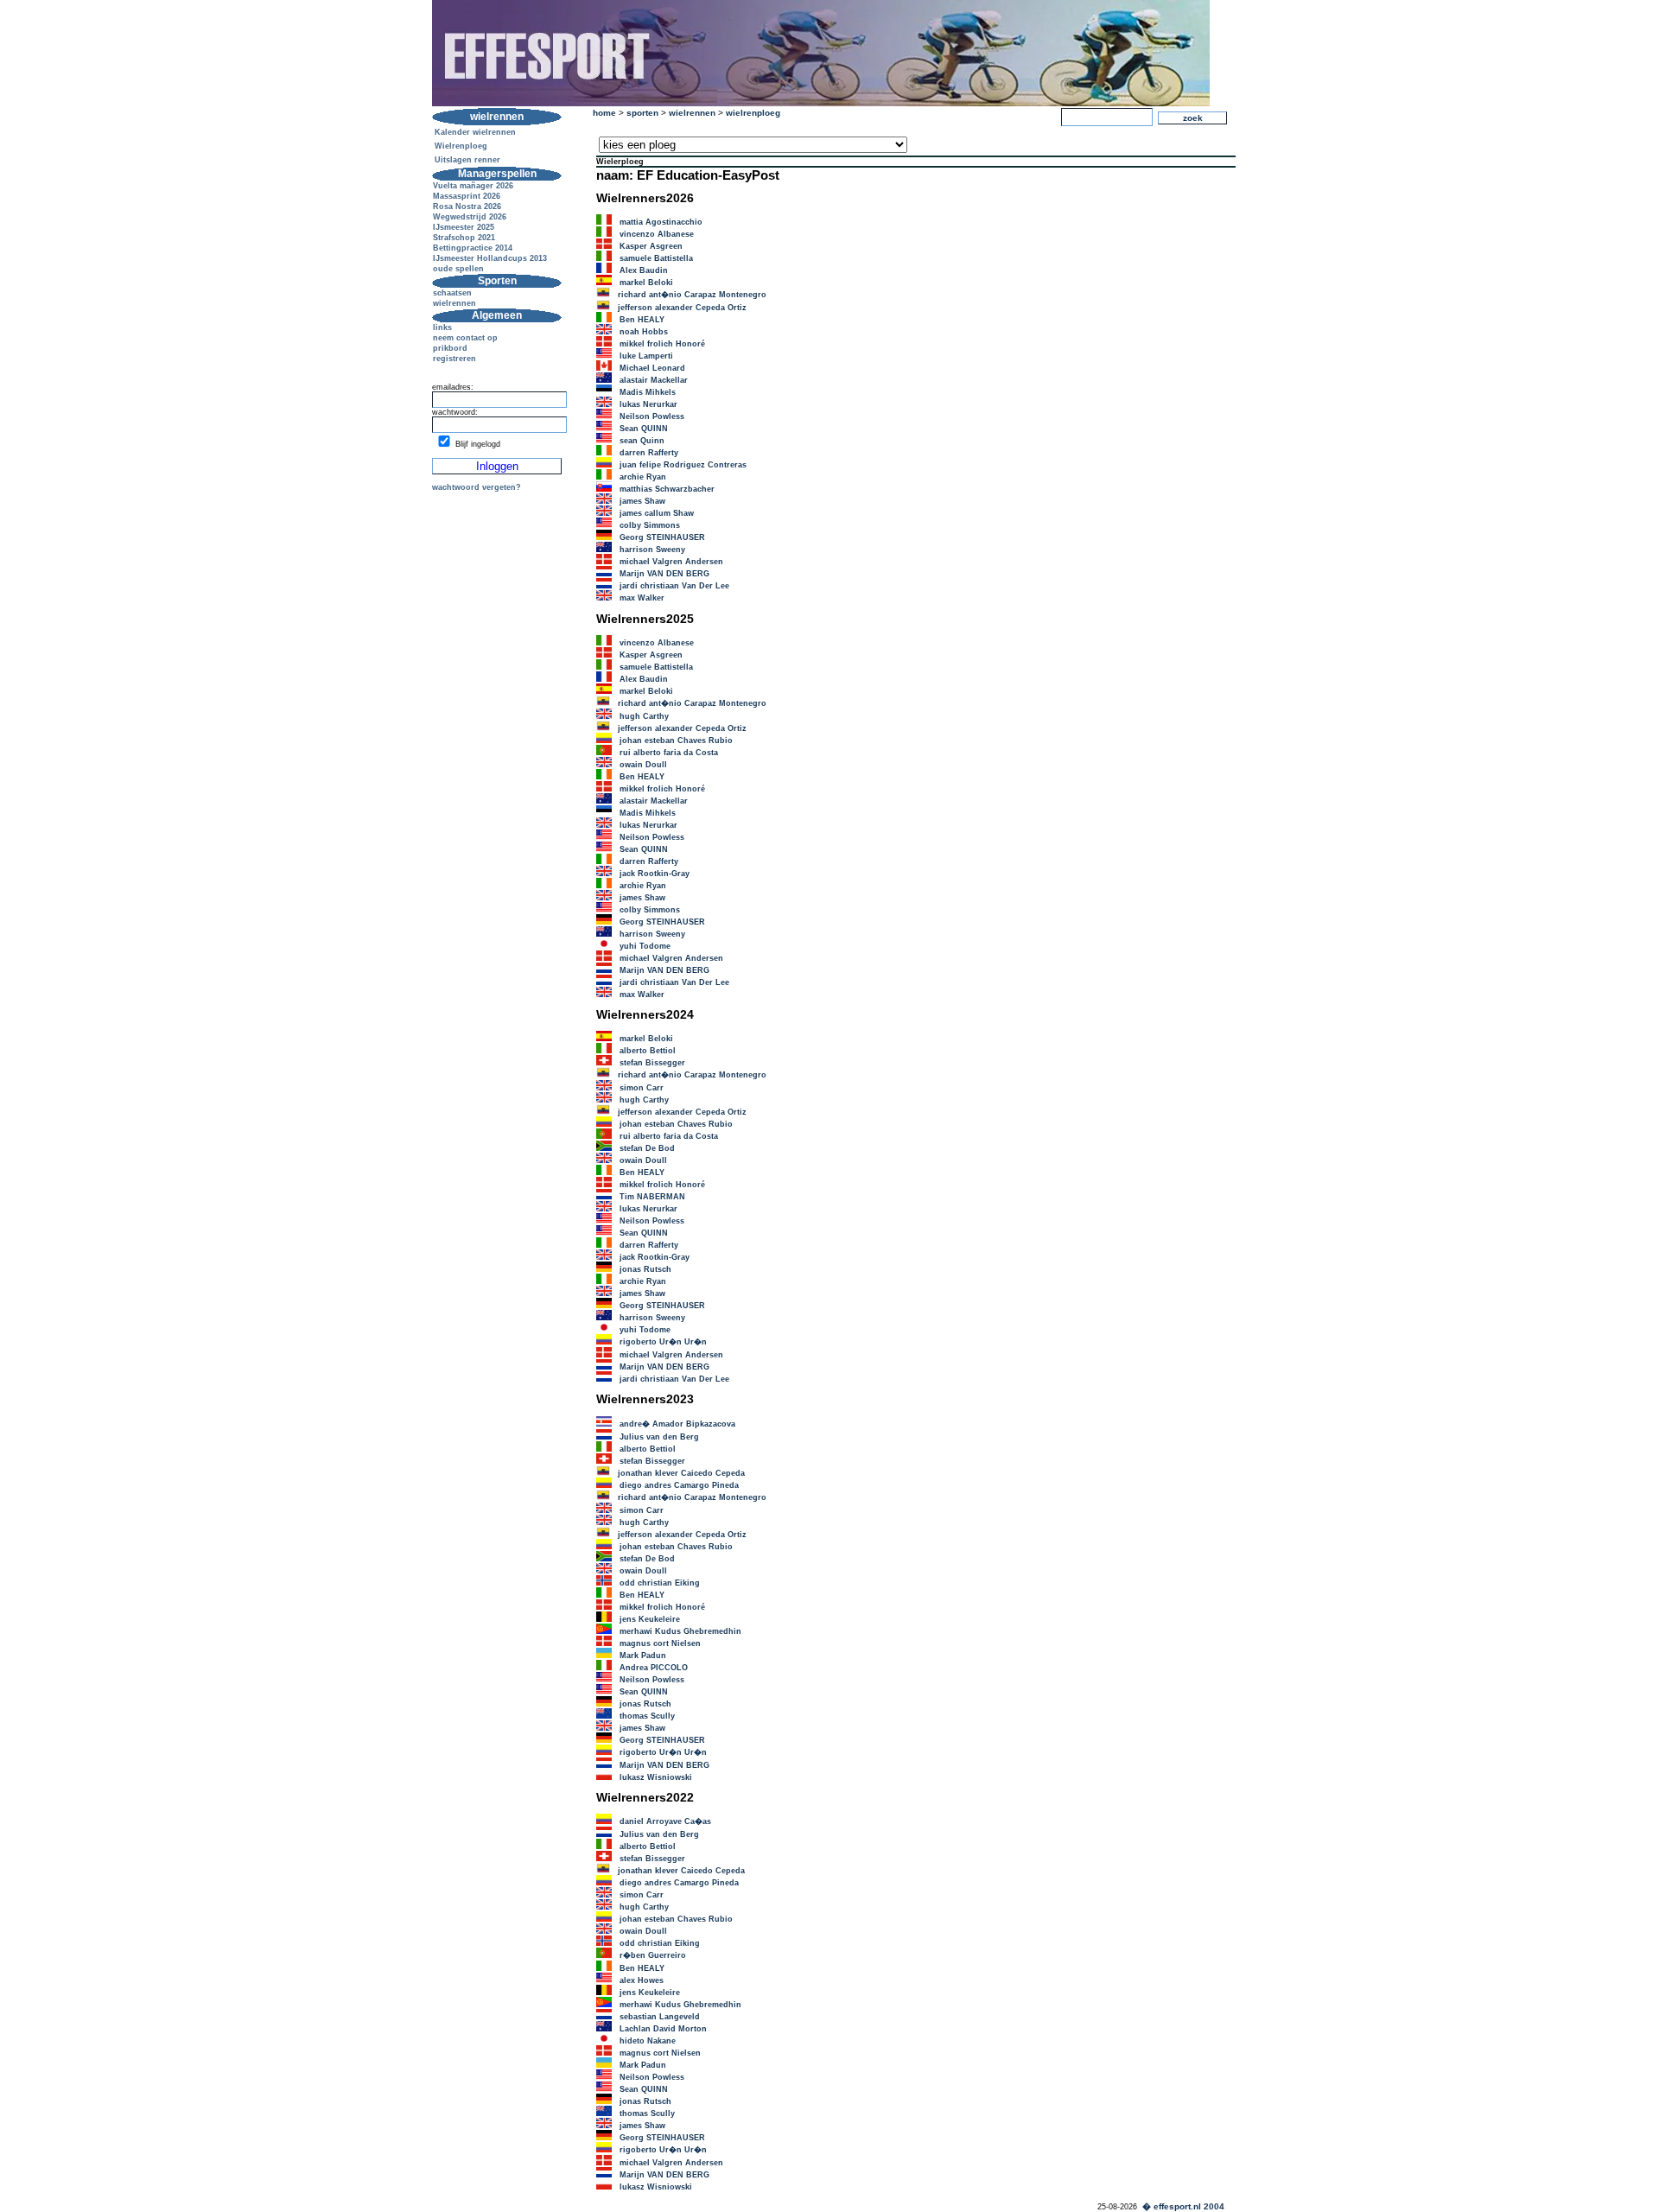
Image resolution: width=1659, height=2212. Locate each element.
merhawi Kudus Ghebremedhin (680, 1631)
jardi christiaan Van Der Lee (674, 586)
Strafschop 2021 (464, 238)
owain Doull (643, 765)
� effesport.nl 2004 (1183, 2206)
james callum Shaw (657, 513)
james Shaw (642, 501)
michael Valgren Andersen (671, 562)
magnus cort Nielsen (660, 1643)
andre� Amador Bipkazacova (677, 1424)
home (604, 113)
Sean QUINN (644, 429)
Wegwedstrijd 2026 (470, 217)
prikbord (450, 348)
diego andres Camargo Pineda (679, 1485)
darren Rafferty (649, 453)
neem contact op (465, 338)
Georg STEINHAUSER (662, 537)
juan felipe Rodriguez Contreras (683, 465)
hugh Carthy (644, 716)
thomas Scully (647, 1716)
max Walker (642, 598)
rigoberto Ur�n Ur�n (663, 1342)
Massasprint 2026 (467, 196)
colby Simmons (650, 525)
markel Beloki (646, 283)
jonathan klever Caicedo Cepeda (681, 1473)
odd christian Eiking (660, 1583)
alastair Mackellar (654, 380)
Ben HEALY (642, 320)
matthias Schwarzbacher (667, 489)
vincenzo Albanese (657, 234)
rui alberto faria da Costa (669, 753)
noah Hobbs (644, 332)
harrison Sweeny (652, 550)
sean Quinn (642, 441)
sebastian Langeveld (660, 2017)
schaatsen (452, 293)
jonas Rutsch (645, 1269)
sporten (642, 113)
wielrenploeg (753, 113)
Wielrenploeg (461, 146)
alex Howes (642, 1980)
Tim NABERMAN (652, 1197)
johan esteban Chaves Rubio (676, 741)
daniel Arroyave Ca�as (665, 1821)
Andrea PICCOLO (654, 1668)
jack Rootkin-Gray (655, 874)
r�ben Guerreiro (653, 1955)
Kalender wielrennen (475, 132)
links (442, 327)
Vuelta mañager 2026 (473, 186)
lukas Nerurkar (648, 404)
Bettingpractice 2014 (473, 248)
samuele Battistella (656, 258)
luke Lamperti (646, 356)
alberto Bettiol (648, 1051)
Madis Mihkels (648, 392)
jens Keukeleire (650, 1619)
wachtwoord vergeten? (477, 487)
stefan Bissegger (652, 1063)
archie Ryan (643, 477)
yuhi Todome (645, 946)
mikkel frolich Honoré (662, 344)
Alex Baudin (644, 270)
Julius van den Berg (659, 1437)
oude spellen (458, 269)
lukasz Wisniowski (656, 1777)
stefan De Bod (647, 1148)
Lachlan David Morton (663, 2029)
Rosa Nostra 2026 (467, 207)
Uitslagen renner (467, 160)
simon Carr (642, 1088)
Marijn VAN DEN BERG (664, 574)
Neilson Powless (652, 416)
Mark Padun (643, 1656)
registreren (454, 359)
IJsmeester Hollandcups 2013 (490, 258)
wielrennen (454, 303)
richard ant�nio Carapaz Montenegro (692, 295)
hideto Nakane (648, 2041)
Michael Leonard (652, 368)
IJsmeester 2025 (464, 227)
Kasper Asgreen (651, 246)
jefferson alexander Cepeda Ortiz (682, 308)
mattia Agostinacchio (661, 222)
